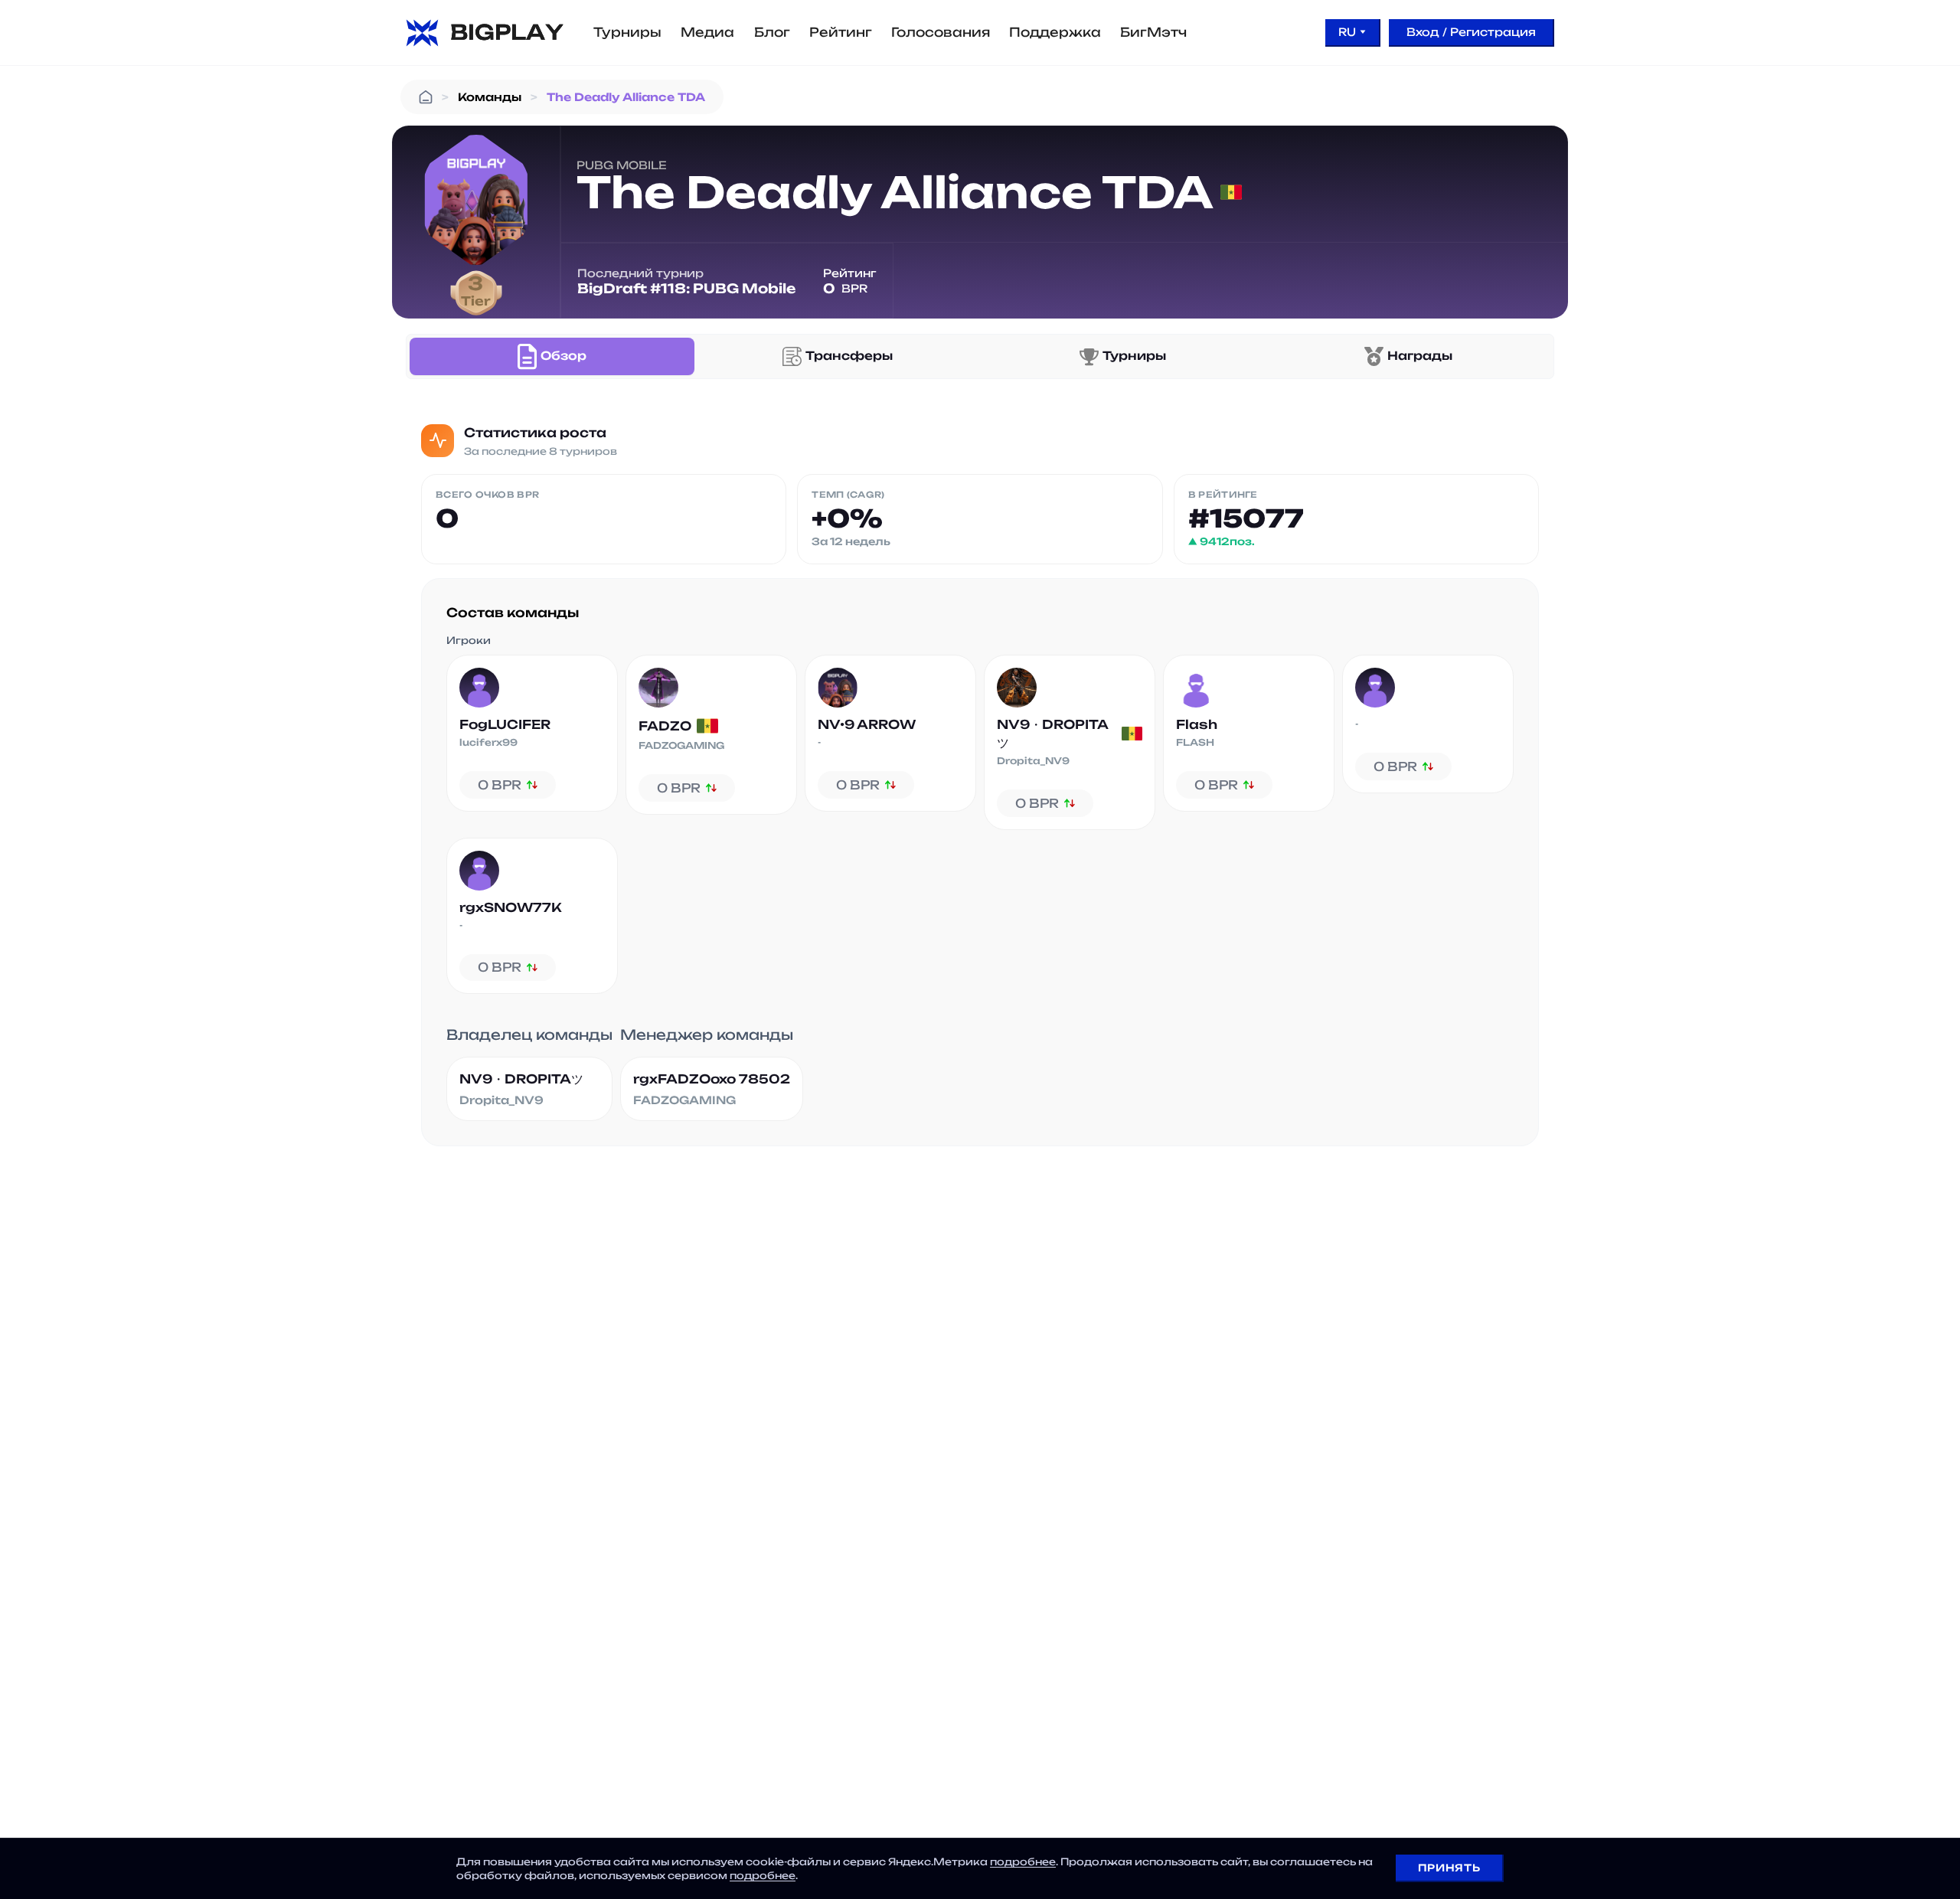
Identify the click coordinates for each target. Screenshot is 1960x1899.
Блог (772, 32)
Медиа (707, 32)
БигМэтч (1153, 32)
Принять (1449, 1868)
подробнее (1023, 1861)
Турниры (627, 32)
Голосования (941, 32)
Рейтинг (841, 32)
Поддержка (1055, 32)
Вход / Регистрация (1471, 32)
